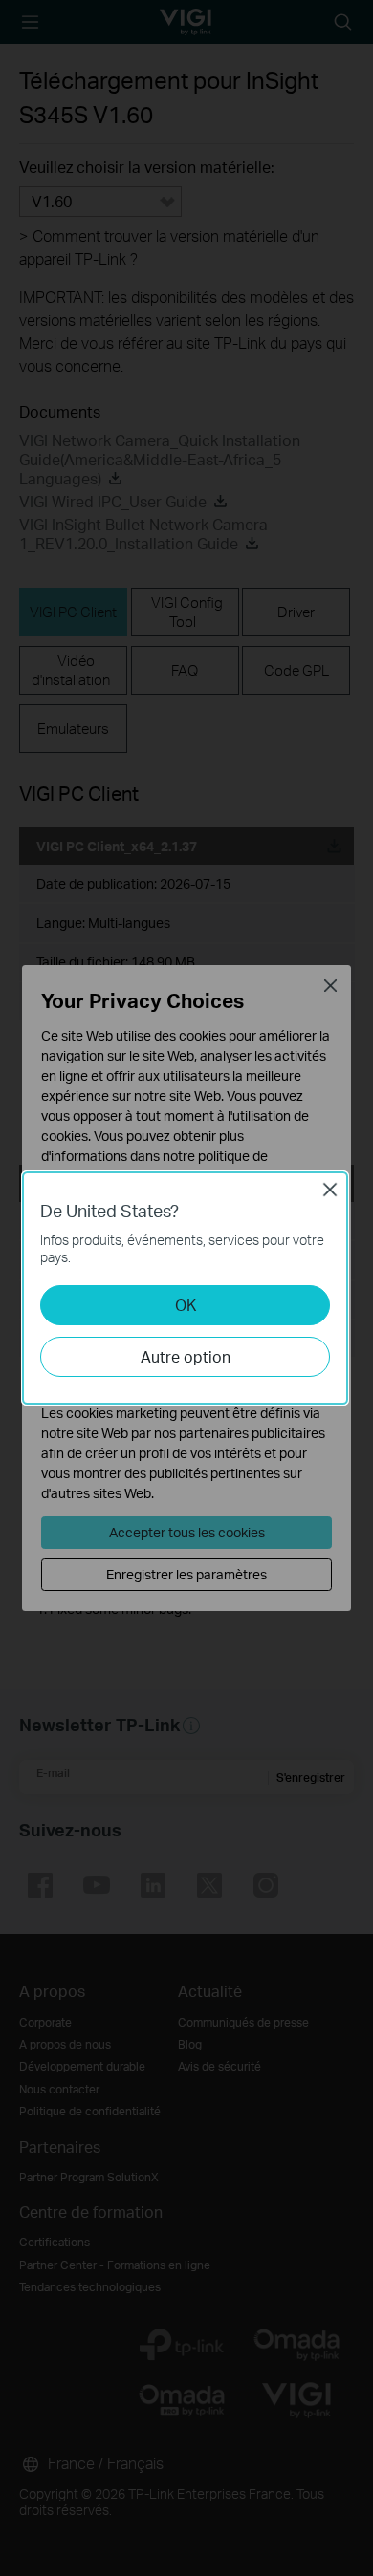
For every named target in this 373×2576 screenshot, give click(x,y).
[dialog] (186, 1288)
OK (186, 1305)
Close (330, 1190)
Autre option (186, 1356)
